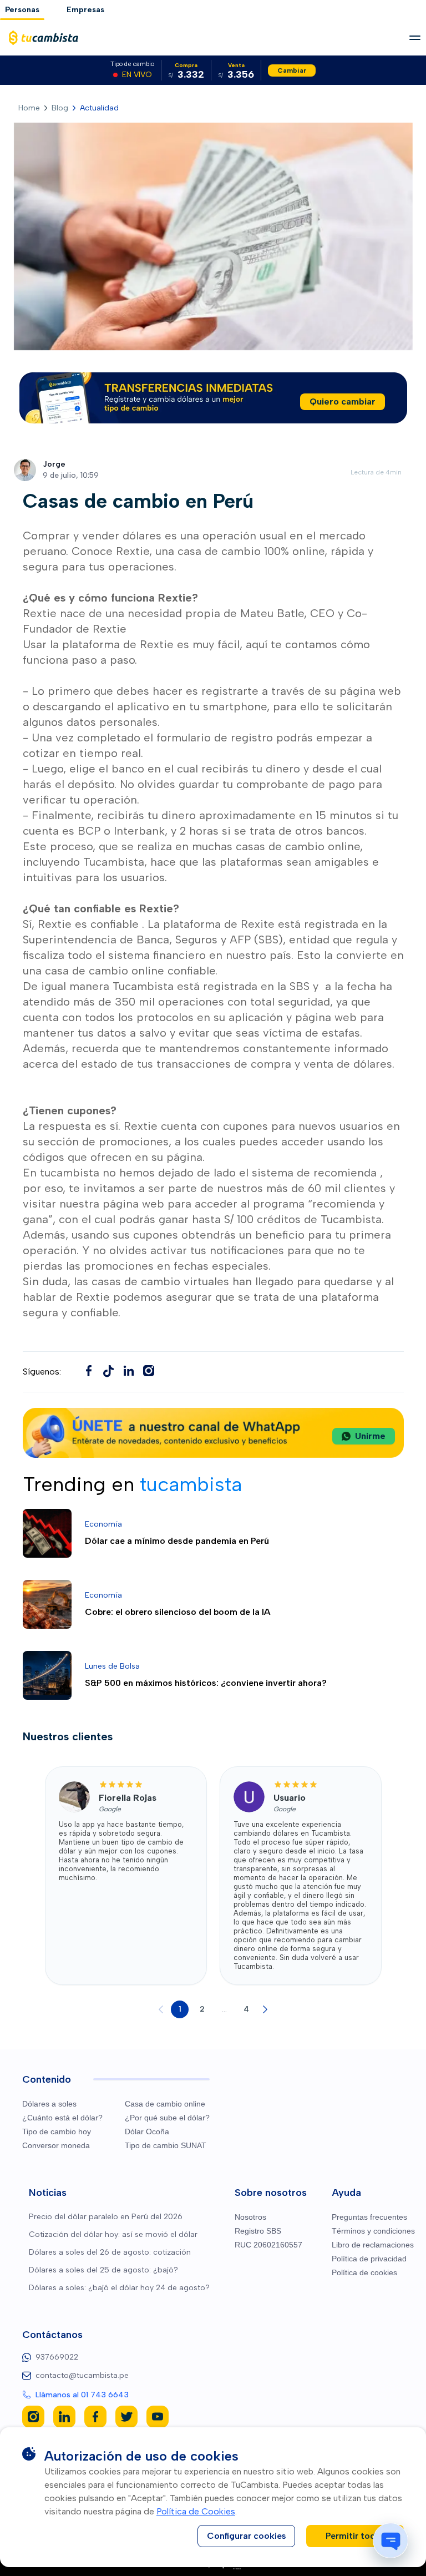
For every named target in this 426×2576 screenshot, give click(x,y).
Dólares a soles (49, 2104)
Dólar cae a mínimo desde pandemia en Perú (177, 1541)
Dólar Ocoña (147, 2131)
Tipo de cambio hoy (57, 2131)
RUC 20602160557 (268, 2245)
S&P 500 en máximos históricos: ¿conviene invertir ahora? (206, 1683)
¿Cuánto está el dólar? (62, 2118)
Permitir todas (355, 2536)
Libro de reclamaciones (373, 2245)
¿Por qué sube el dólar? (167, 2118)
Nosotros (250, 2217)
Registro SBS (258, 2231)
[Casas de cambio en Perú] (109, 1371)
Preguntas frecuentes (369, 2217)
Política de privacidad (369, 2259)
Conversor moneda (56, 2145)
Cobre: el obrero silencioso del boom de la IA (178, 1612)
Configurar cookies (247, 2536)
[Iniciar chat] (390, 2540)
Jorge (54, 464)
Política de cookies (364, 2272)
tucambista (71, 1173)
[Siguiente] (265, 2009)
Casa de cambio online (165, 2104)
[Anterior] (161, 2009)
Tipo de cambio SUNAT (166, 2145)
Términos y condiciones (373, 2231)
